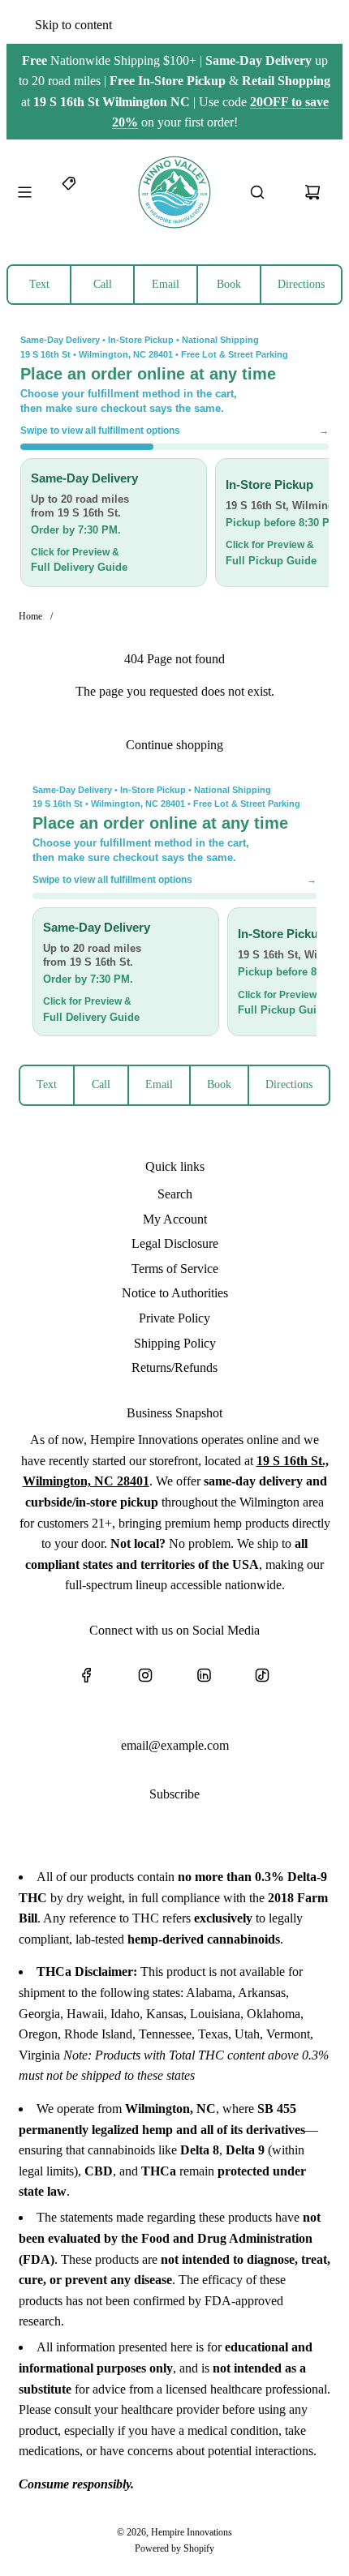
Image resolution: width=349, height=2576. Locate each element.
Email (166, 284)
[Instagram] (145, 1675)
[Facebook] (87, 1675)
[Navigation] (24, 192)
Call (103, 284)
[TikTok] (262, 1675)
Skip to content (73, 25)
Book (229, 284)
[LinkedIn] (204, 1675)
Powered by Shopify (174, 2548)
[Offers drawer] (70, 192)
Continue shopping (174, 745)
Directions (301, 284)
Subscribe (174, 1794)
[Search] (257, 192)
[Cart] (312, 192)
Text (39, 284)
